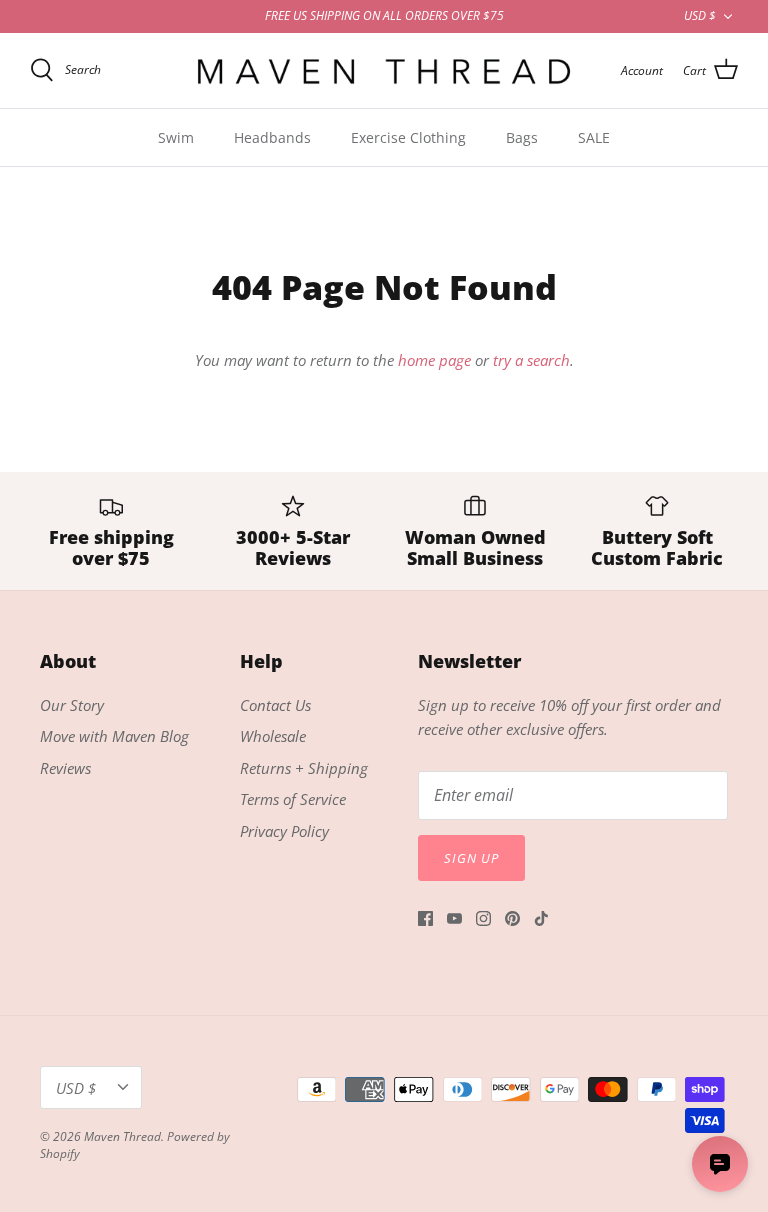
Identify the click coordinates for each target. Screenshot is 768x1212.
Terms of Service (293, 799)
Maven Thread (122, 1136)
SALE (594, 137)
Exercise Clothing (408, 137)
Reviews (65, 768)
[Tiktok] (541, 918)
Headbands (272, 137)
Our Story (72, 705)
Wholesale (273, 736)
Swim (176, 137)
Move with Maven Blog (114, 736)
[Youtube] (454, 918)
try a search (531, 360)
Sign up (471, 858)
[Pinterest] (512, 918)
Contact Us (275, 705)
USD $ (700, 15)
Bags (522, 137)
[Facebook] (425, 918)
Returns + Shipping (304, 768)
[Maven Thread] (384, 70)
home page (434, 360)
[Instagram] (483, 918)
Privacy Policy (284, 831)
